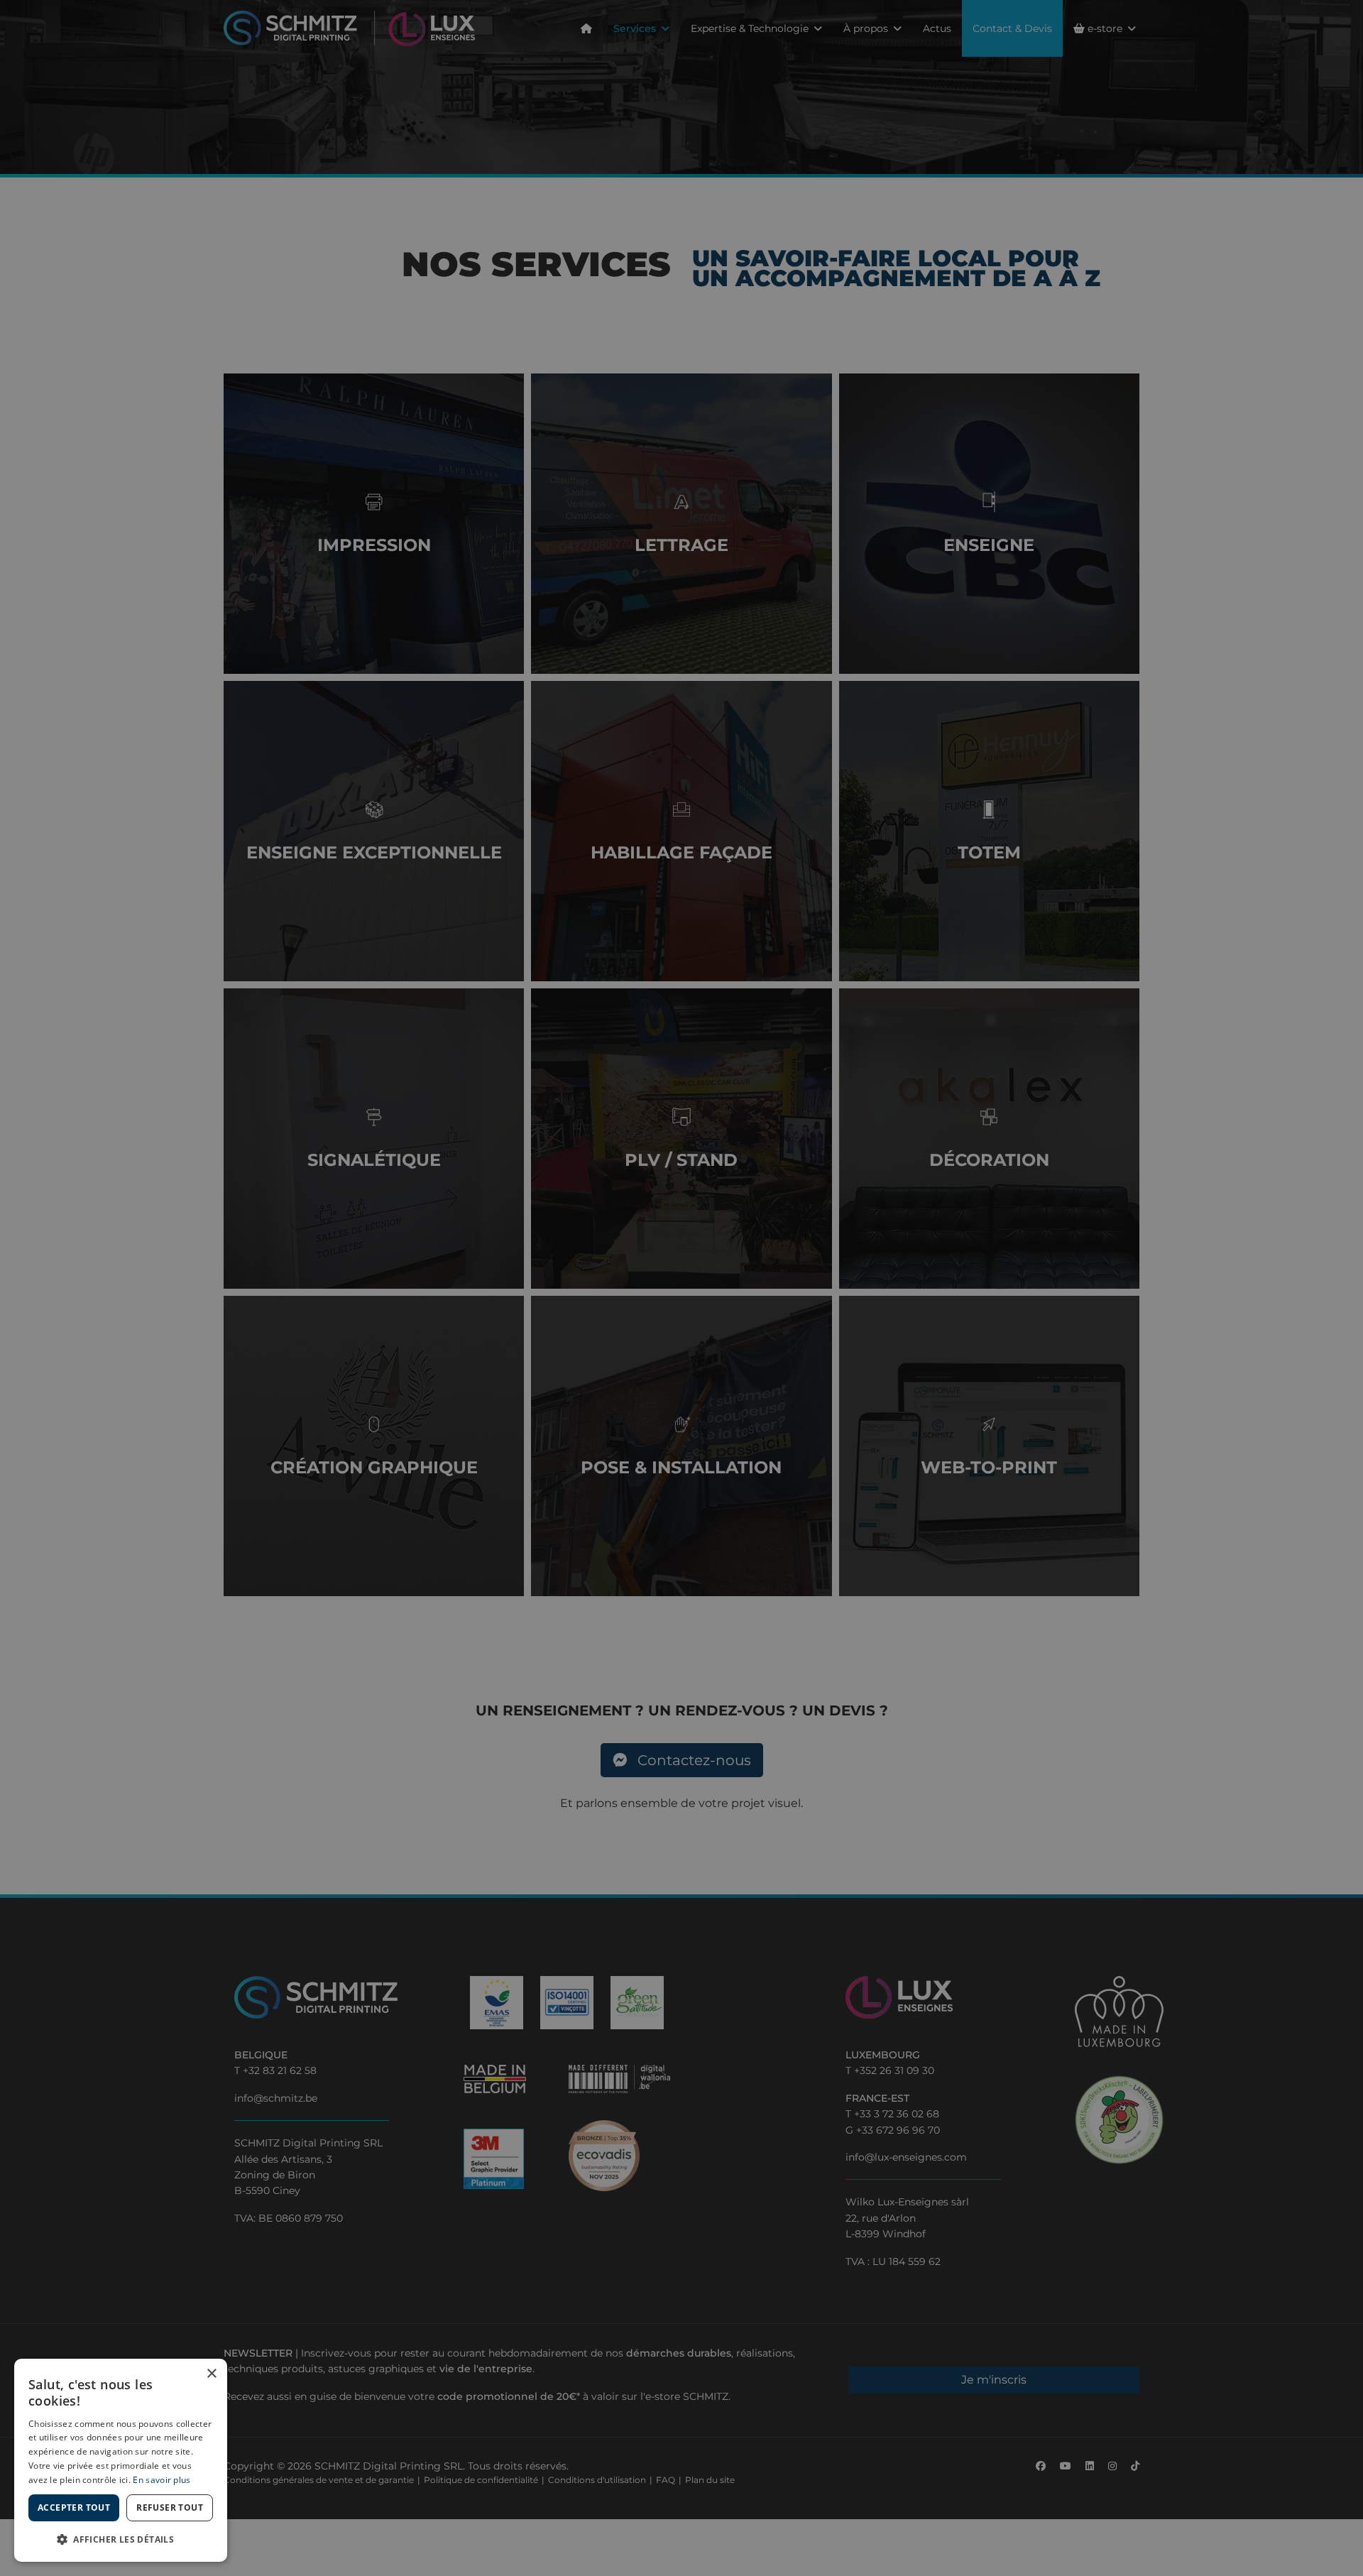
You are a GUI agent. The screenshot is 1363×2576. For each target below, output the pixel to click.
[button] (121, 2539)
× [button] (211, 2374)
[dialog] (121, 2460)
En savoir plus (162, 2480)
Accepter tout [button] (74, 2507)
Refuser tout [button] (170, 2507)
